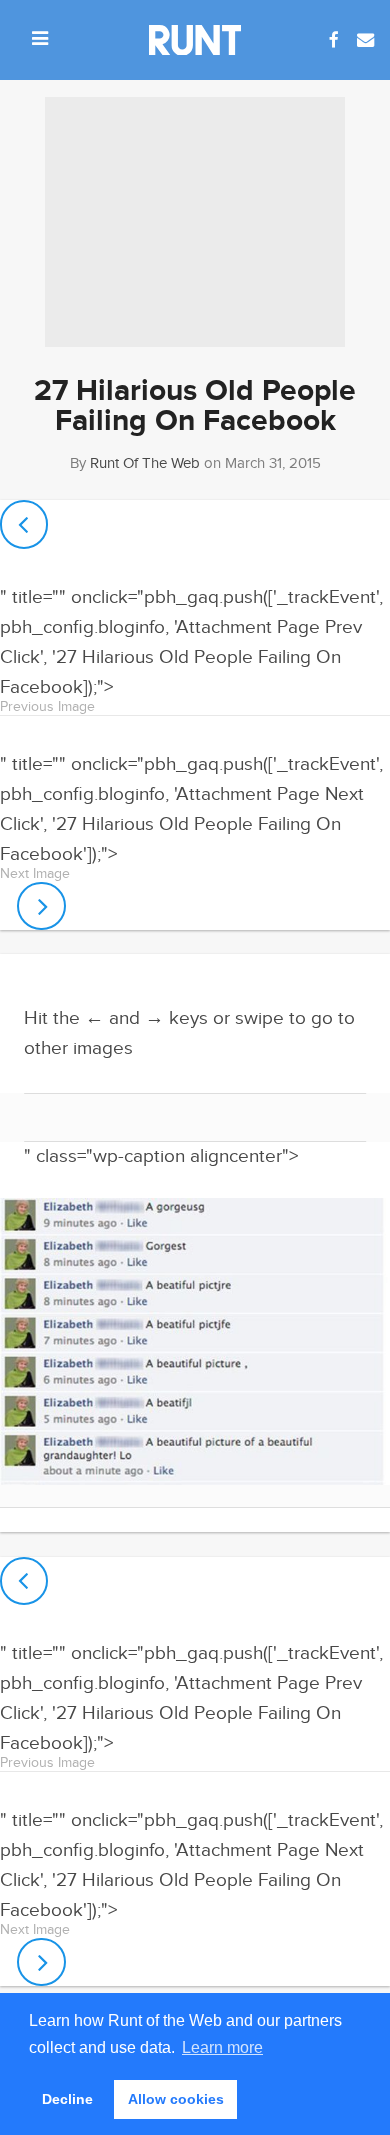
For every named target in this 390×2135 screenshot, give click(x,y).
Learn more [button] (222, 2047)
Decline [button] (67, 2099)
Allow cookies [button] (176, 2099)
